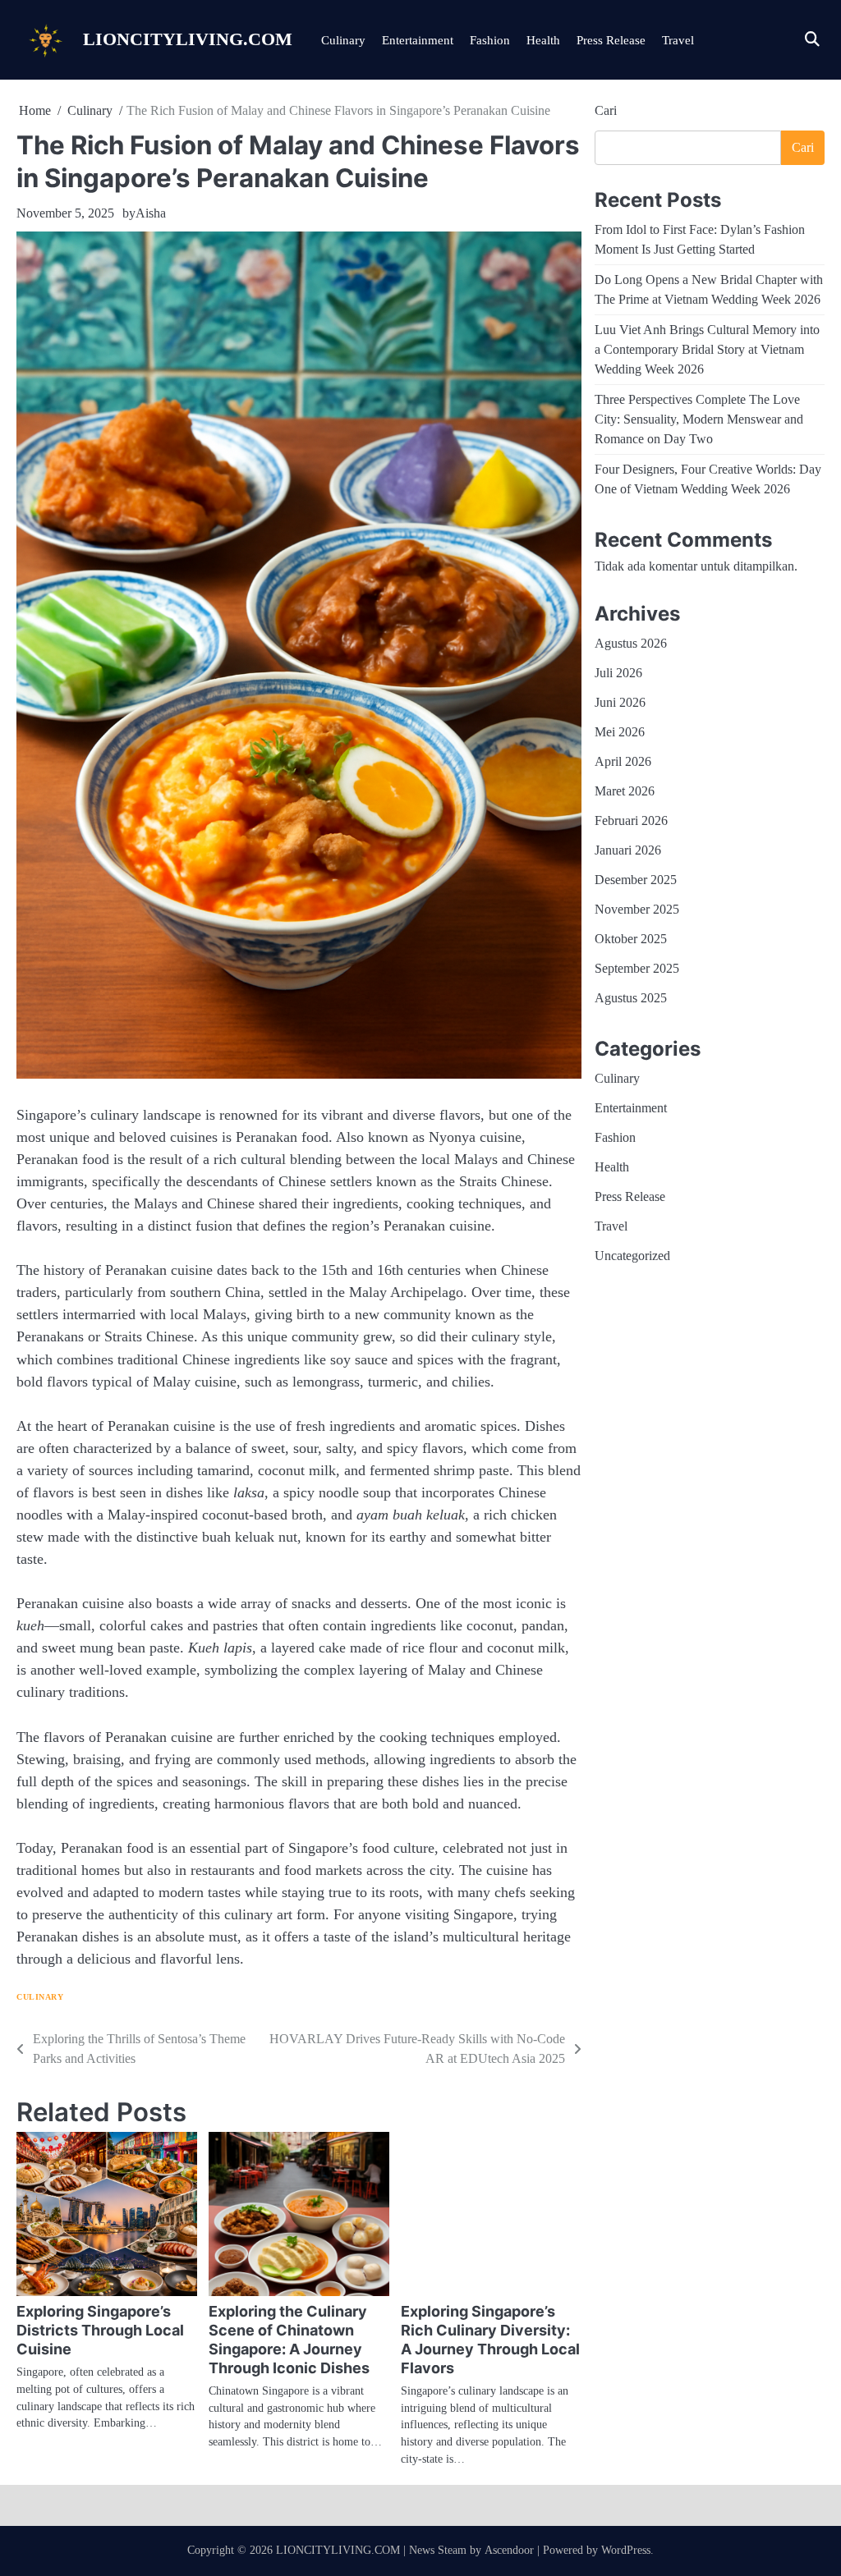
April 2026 (623, 761)
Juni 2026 (620, 702)
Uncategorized (632, 1256)
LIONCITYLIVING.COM (188, 39)
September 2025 (637, 968)
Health (543, 40)
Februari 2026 (631, 820)
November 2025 (637, 909)
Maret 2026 (625, 791)
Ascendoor (509, 2550)
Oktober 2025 (631, 939)
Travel (678, 40)
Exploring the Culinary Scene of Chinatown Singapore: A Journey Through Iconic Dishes (289, 2340)
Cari (606, 110)
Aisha (151, 213)
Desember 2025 (636, 880)
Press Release (611, 40)
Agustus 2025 (631, 998)
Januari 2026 (628, 850)
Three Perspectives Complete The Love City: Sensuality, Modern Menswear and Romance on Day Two (699, 419)
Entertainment (418, 40)
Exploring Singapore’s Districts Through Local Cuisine (100, 2330)
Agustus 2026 (631, 643)
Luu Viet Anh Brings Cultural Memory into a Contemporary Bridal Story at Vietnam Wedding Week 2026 (707, 349)
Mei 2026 (620, 732)
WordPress (626, 2550)
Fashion (490, 40)
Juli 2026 (618, 673)
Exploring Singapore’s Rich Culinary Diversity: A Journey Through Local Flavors (490, 2340)
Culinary (343, 40)
